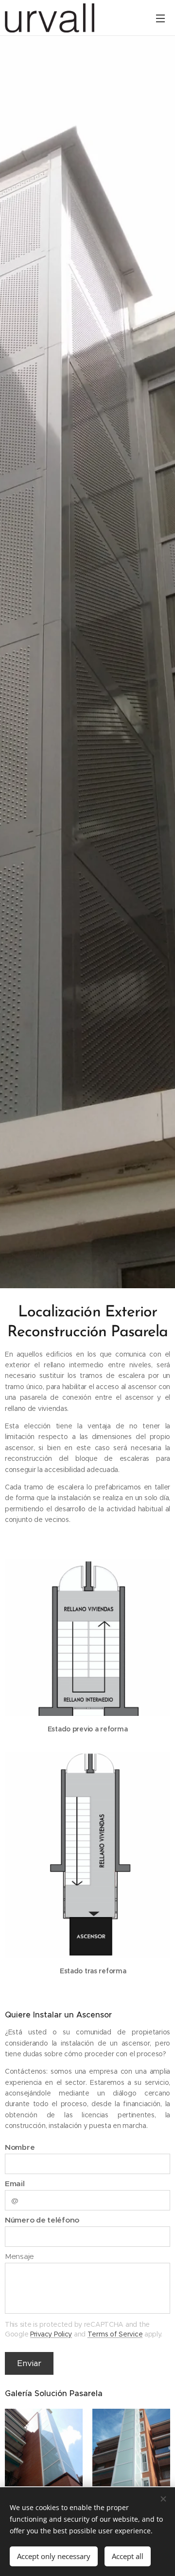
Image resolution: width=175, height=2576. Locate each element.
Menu (160, 18)
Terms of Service (115, 2334)
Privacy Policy (51, 2334)
